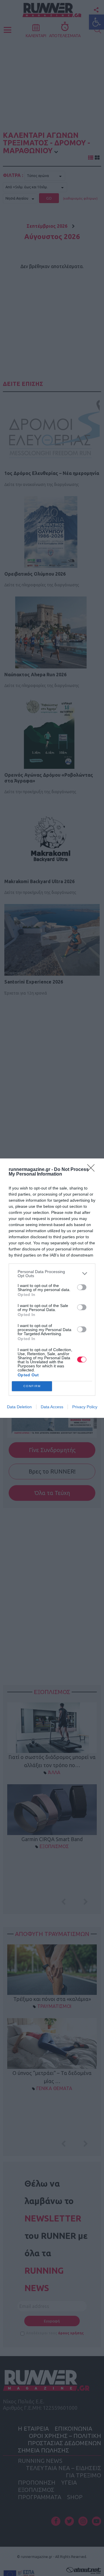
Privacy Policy (85, 1407)
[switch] (82, 1287)
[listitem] (52, 1274)
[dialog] (52, 1288)
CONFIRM (32, 1386)
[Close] (93, 1170)
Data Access (52, 1407)
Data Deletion (19, 1407)
